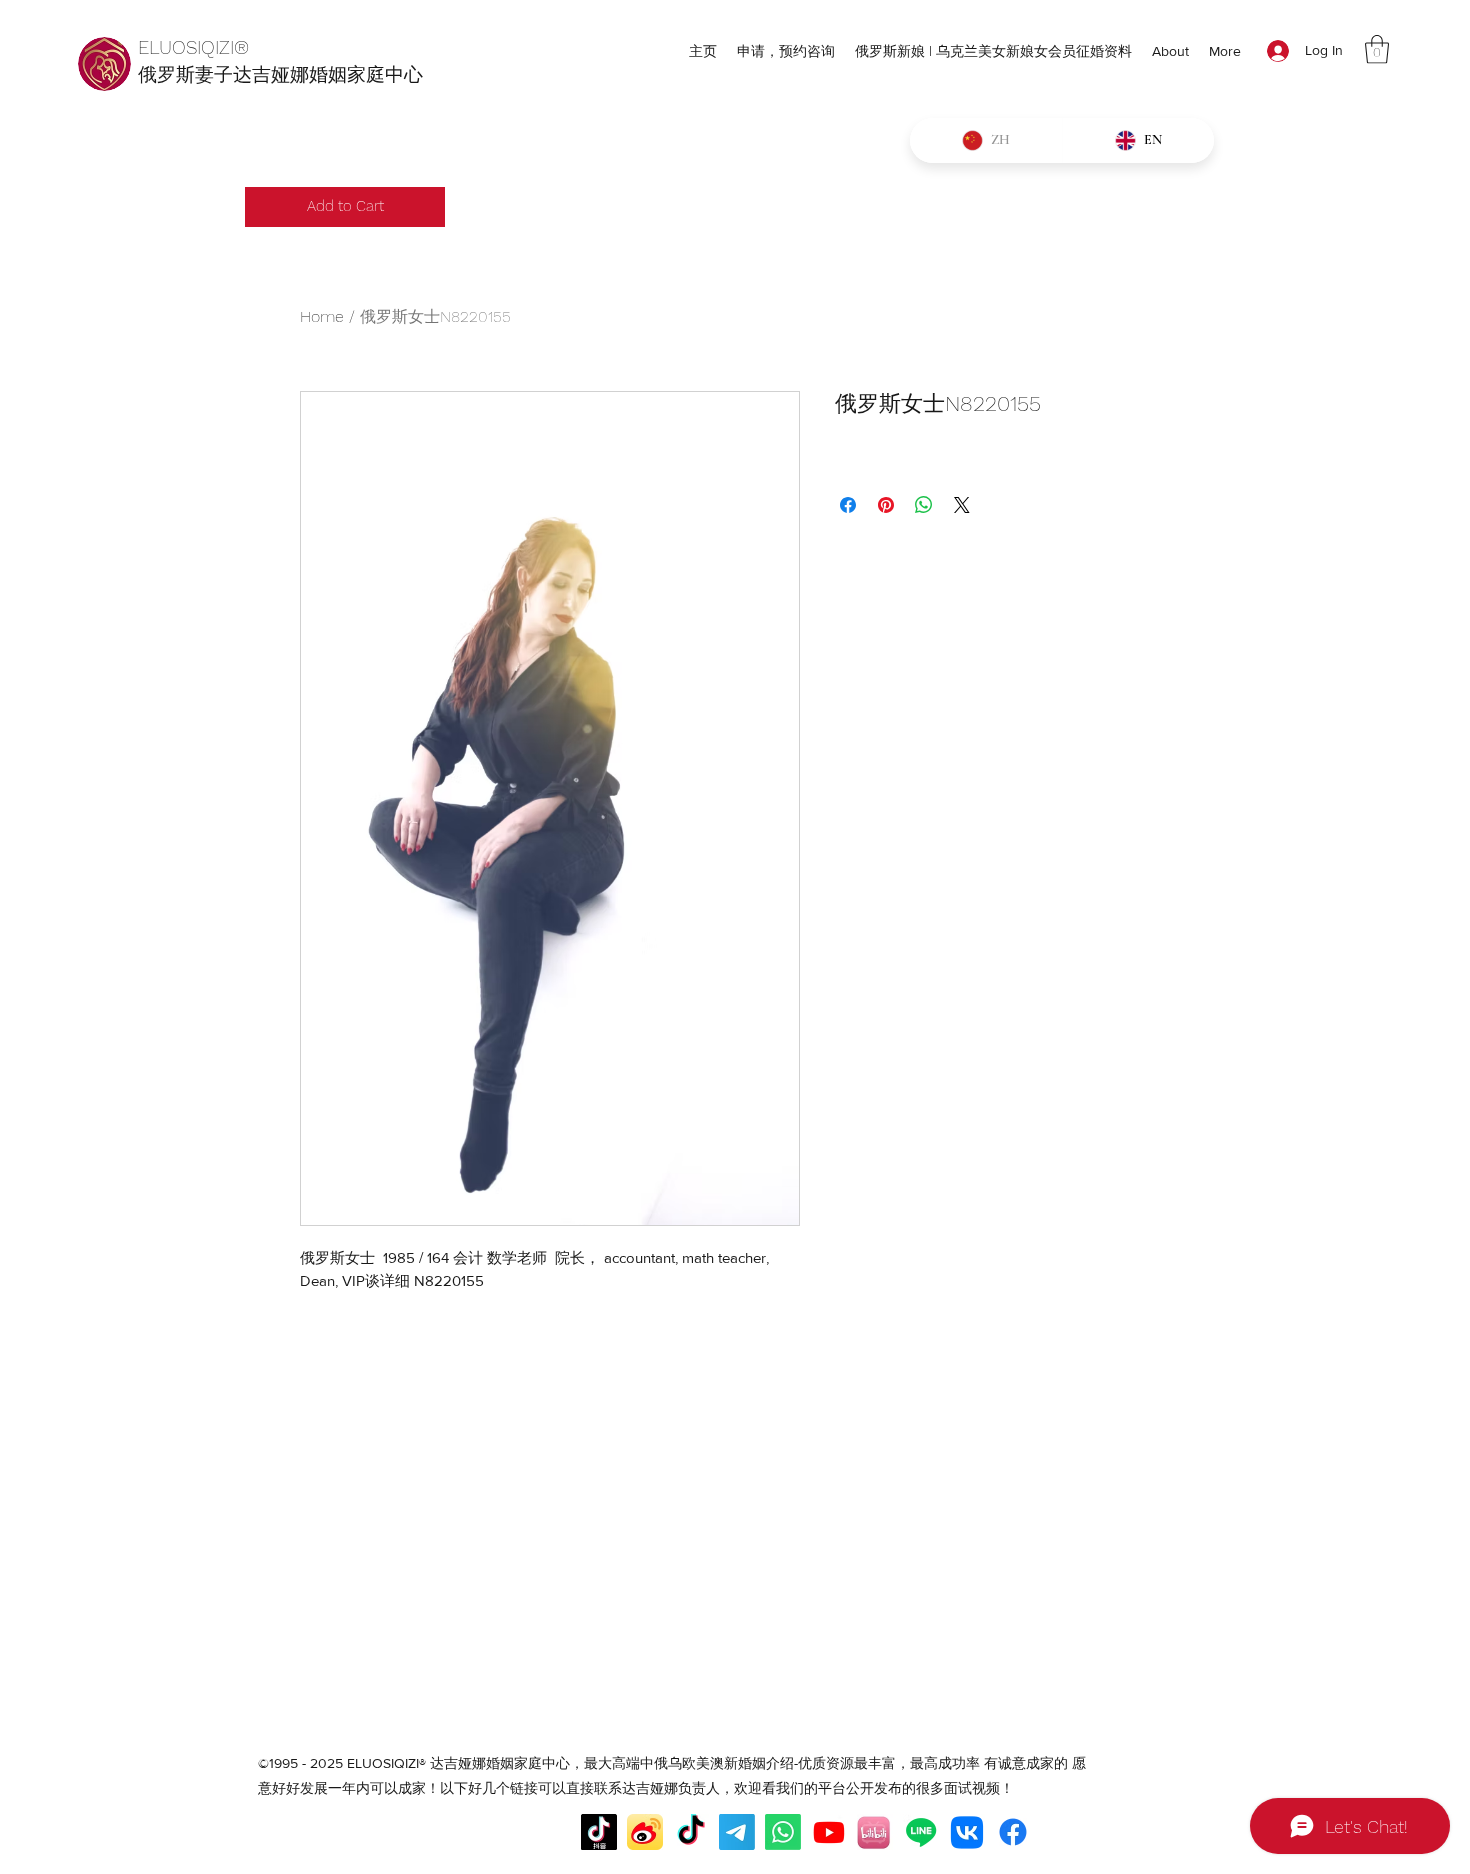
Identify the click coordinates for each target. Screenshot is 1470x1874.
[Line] (921, 1832)
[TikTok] (691, 1832)
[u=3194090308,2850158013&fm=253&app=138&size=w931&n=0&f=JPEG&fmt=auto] (875, 1832)
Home (322, 316)
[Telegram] (737, 1832)
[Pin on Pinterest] (886, 505)
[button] (1377, 49)
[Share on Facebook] (848, 505)
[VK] (967, 1832)
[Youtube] (829, 1832)
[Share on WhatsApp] (924, 505)
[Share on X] (962, 505)
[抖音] (599, 1832)
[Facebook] (1013, 1832)
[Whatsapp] (783, 1832)
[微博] (645, 1832)
